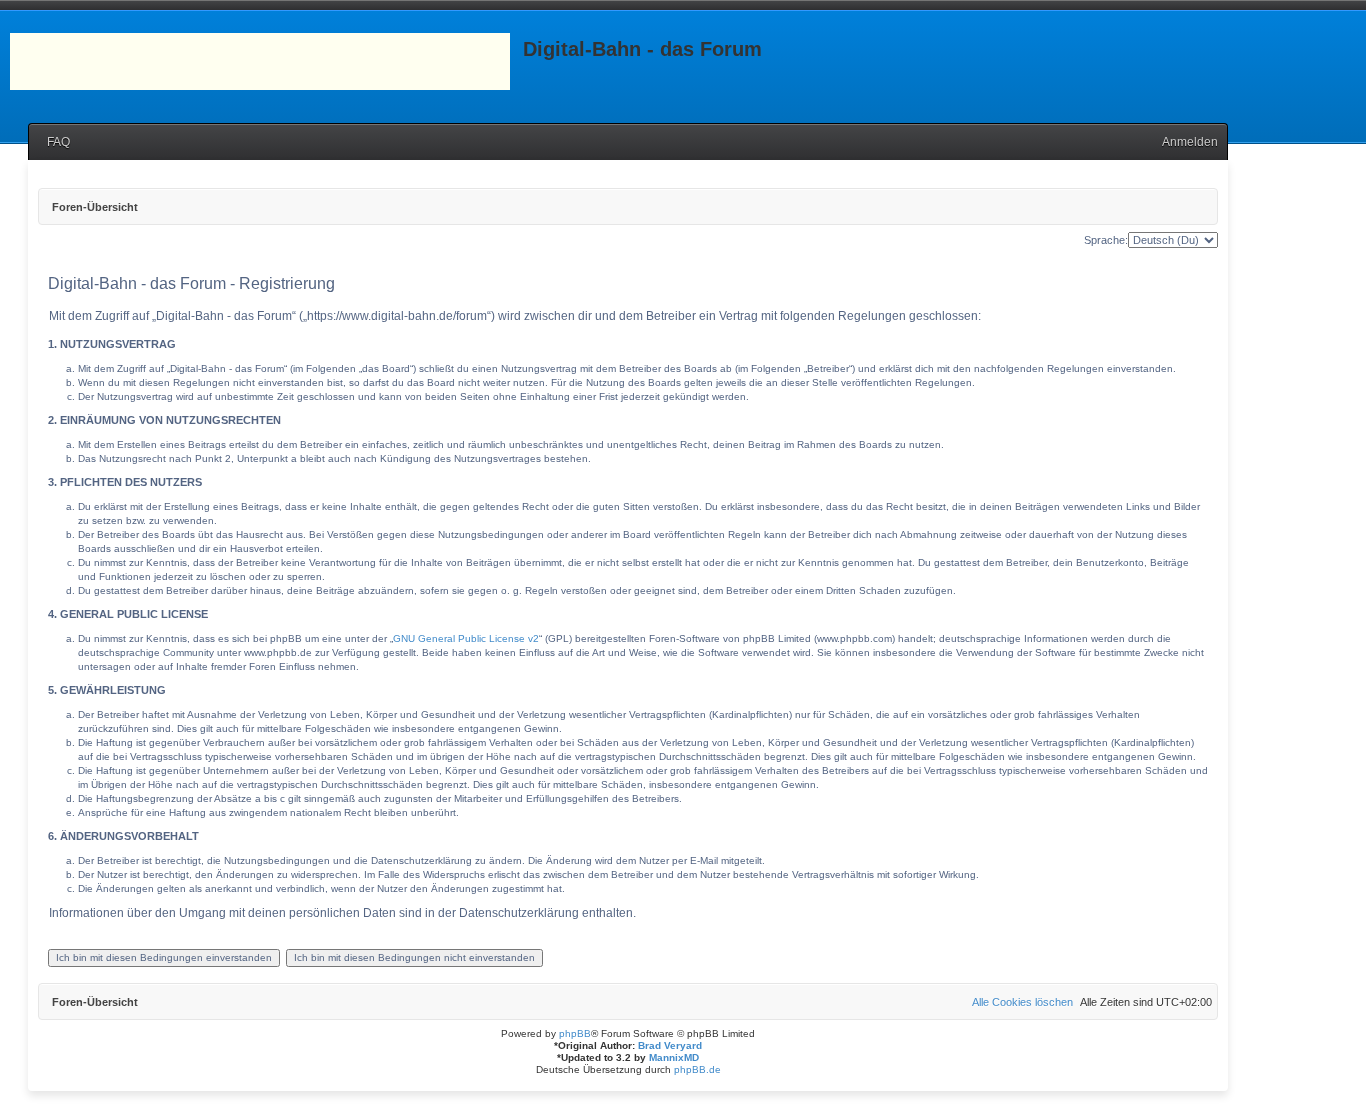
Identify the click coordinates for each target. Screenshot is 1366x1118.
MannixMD (674, 1057)
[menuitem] (54, 142)
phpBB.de (697, 1069)
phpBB (575, 1033)
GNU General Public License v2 (466, 638)
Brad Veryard (670, 1045)
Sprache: (1106, 240)
